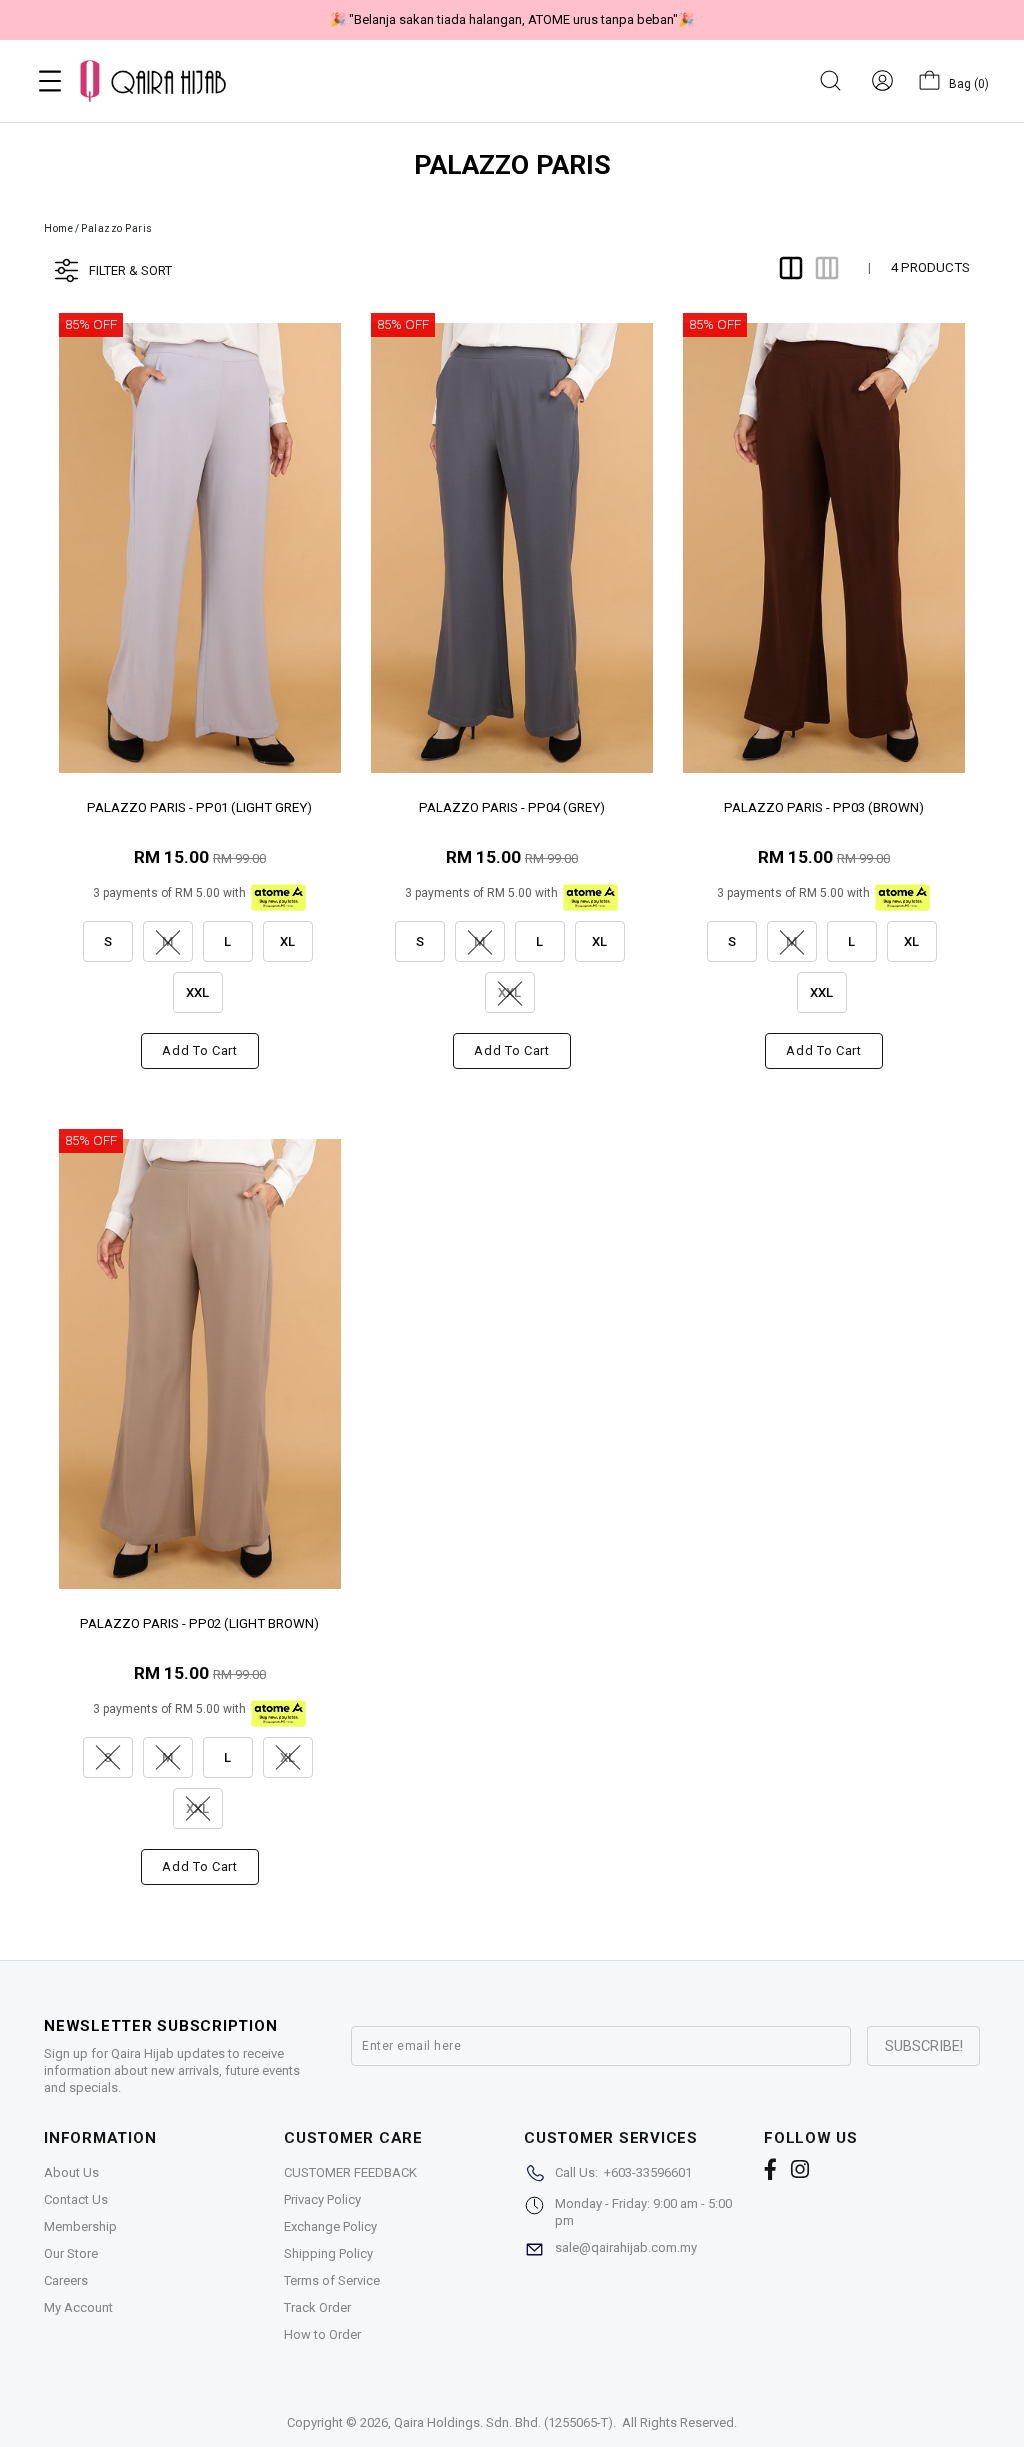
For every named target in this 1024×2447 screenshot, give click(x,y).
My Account (78, 2307)
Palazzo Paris (117, 228)
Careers (66, 2280)
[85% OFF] (200, 547)
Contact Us (76, 2199)
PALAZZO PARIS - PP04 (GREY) (512, 807)
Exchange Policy (330, 2226)
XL (287, 941)
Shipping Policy (328, 2253)
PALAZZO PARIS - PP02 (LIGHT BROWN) (199, 1623)
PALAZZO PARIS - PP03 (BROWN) (824, 807)
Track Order (317, 2307)
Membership (80, 2226)
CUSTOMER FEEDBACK (350, 2172)
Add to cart (199, 1050)
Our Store (71, 2253)
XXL (197, 992)
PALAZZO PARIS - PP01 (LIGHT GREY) (199, 807)
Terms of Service (332, 2280)
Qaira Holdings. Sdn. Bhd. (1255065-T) (503, 2422)
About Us (71, 2172)
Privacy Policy (322, 2199)
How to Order (322, 2334)
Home (58, 228)
